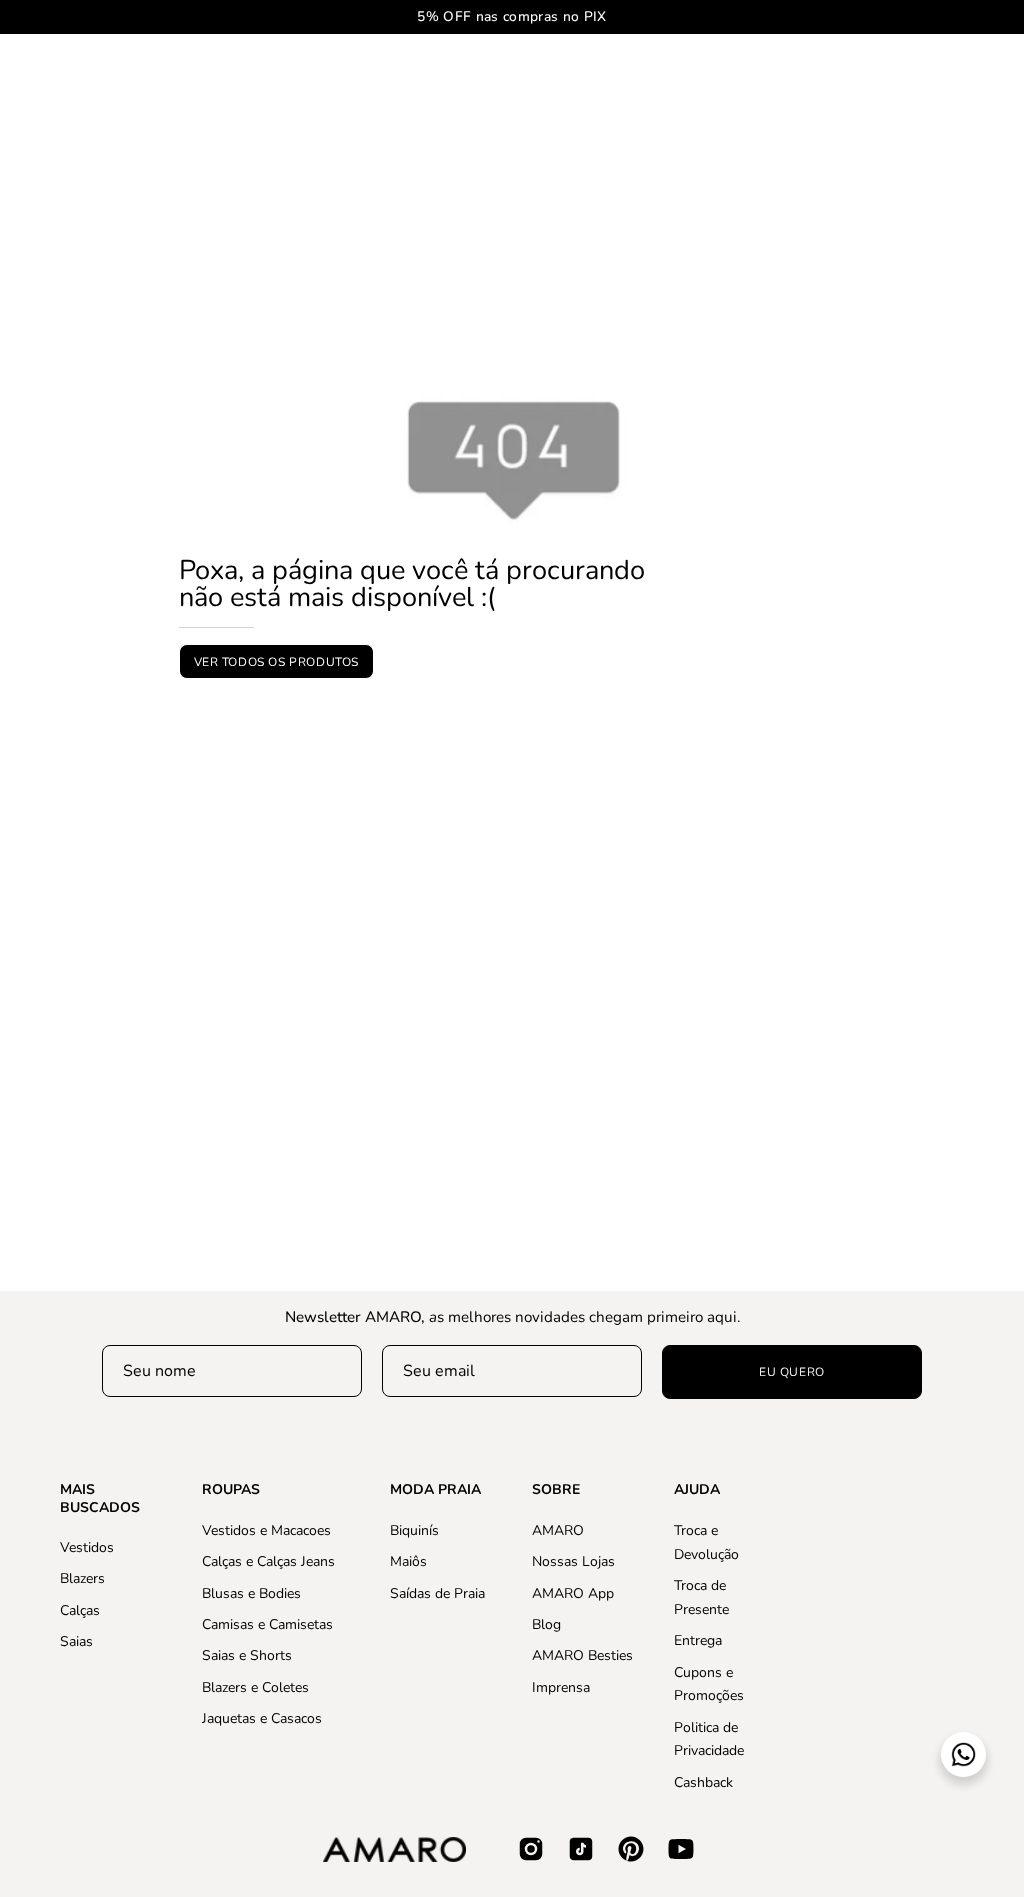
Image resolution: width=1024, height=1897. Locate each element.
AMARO (558, 1530)
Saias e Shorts (247, 1655)
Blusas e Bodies (251, 1592)
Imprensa (561, 1686)
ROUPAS (231, 1490)
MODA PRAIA (435, 1490)
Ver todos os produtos (277, 662)
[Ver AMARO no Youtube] (681, 1849)
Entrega (698, 1640)
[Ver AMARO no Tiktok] (581, 1849)
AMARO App (573, 1592)
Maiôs (408, 1561)
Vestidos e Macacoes (266, 1530)
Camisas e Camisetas (267, 1624)
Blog (546, 1624)
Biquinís (414, 1530)
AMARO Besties (582, 1655)
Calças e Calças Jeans (268, 1561)
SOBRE (556, 1490)
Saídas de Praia (437, 1592)
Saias (76, 1641)
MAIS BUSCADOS (100, 1498)
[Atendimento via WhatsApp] (963, 1754)
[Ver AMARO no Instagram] (531, 1849)
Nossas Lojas (573, 1561)
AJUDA (697, 1490)
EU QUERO (792, 1372)
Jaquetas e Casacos (262, 1718)
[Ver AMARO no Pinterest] (631, 1849)
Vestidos (87, 1547)
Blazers (82, 1578)
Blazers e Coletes (255, 1686)
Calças (80, 1610)
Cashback (703, 1781)
